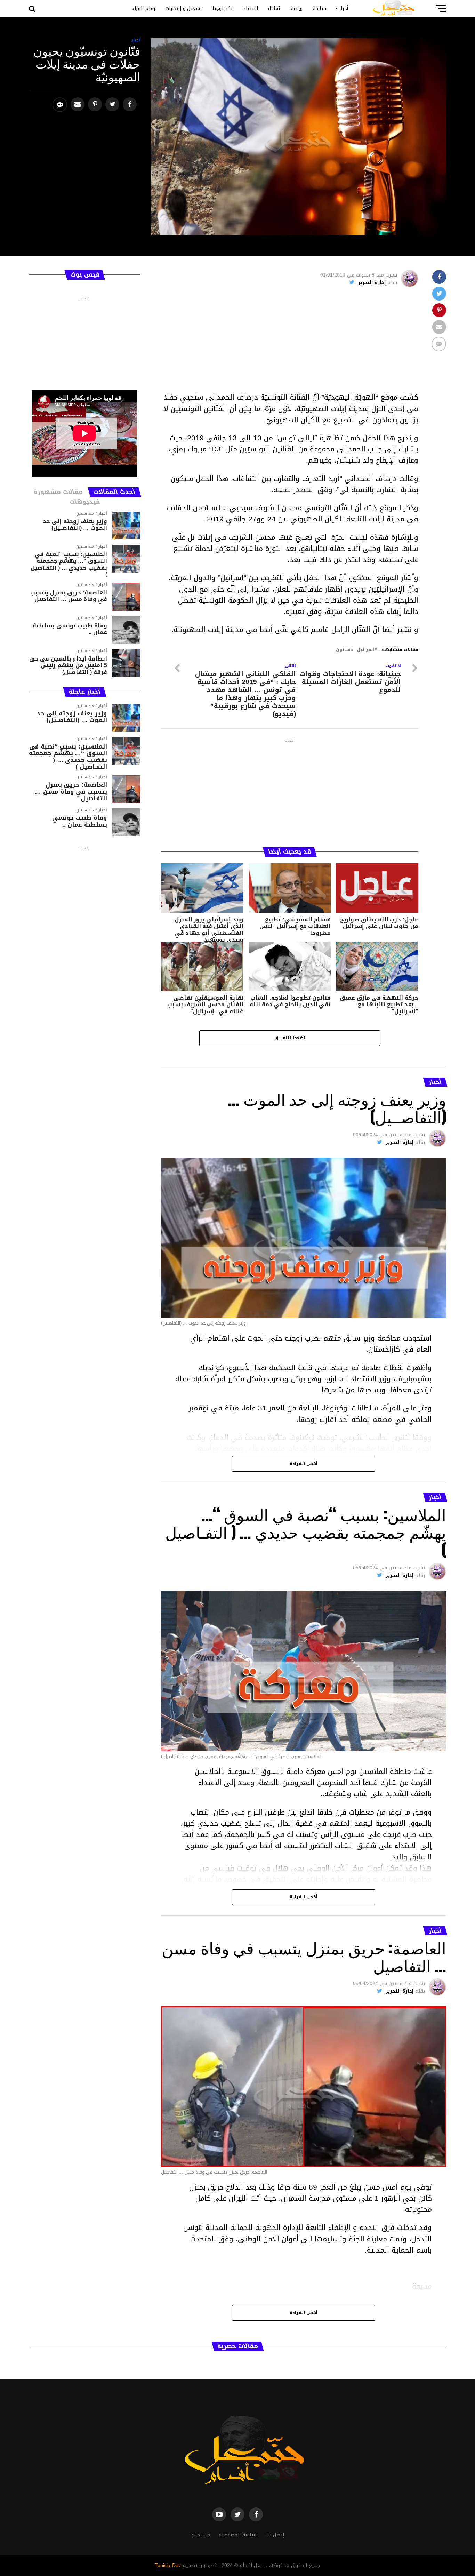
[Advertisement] (290, 343)
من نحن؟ (201, 2535)
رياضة (297, 9)
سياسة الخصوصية (238, 2535)
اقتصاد (251, 9)
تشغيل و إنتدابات (184, 9)
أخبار (344, 9)
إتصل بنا (275, 2535)
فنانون (343, 650)
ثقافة (274, 9)
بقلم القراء (144, 9)
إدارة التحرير (372, 283)
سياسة (320, 9)
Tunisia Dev (168, 2565)
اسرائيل (365, 650)
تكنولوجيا (223, 9)
